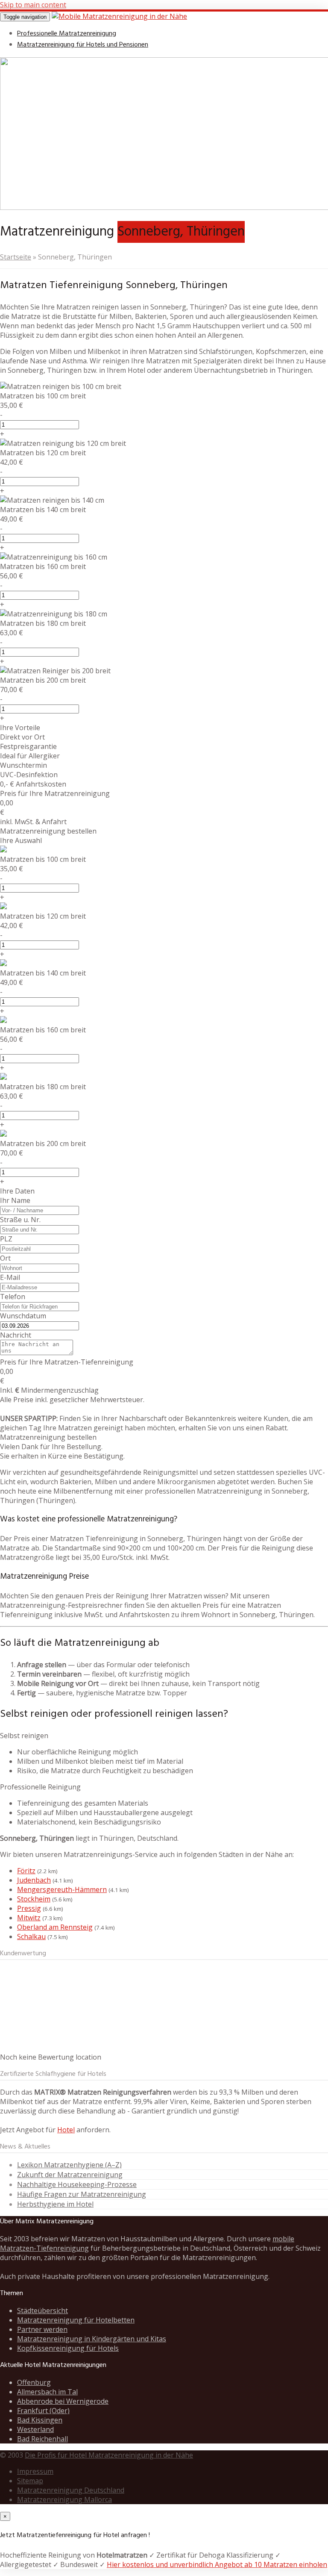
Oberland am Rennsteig (55, 1927)
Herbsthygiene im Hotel (55, 2204)
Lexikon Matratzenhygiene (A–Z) (69, 2165)
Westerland (35, 2429)
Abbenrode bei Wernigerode (63, 2401)
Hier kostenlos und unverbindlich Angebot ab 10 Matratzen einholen (217, 2564)
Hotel (66, 2130)
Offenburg (34, 2382)
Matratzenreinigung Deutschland (71, 2490)
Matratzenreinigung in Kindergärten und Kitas (92, 2339)
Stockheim (34, 1899)
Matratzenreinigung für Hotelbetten (76, 2320)
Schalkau (31, 1936)
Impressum (35, 2471)
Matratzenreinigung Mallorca (64, 2499)
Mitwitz (29, 1918)
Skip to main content (33, 5)
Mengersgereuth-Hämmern (62, 1889)
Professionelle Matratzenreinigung (67, 34)
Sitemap (30, 2481)
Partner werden (42, 2329)
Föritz (26, 1871)
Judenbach (34, 1880)
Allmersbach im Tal (47, 2392)
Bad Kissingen (40, 2420)
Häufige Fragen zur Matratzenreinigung (82, 2194)
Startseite (16, 257)
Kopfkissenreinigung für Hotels (68, 2348)
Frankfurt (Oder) (43, 2411)
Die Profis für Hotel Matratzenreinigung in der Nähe (109, 2455)
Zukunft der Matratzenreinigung (70, 2175)
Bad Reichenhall (42, 2439)
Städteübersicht (42, 2311)
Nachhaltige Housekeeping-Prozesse (77, 2184)
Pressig (29, 1908)
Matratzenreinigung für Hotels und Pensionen (83, 45)
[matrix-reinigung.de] (119, 16)
